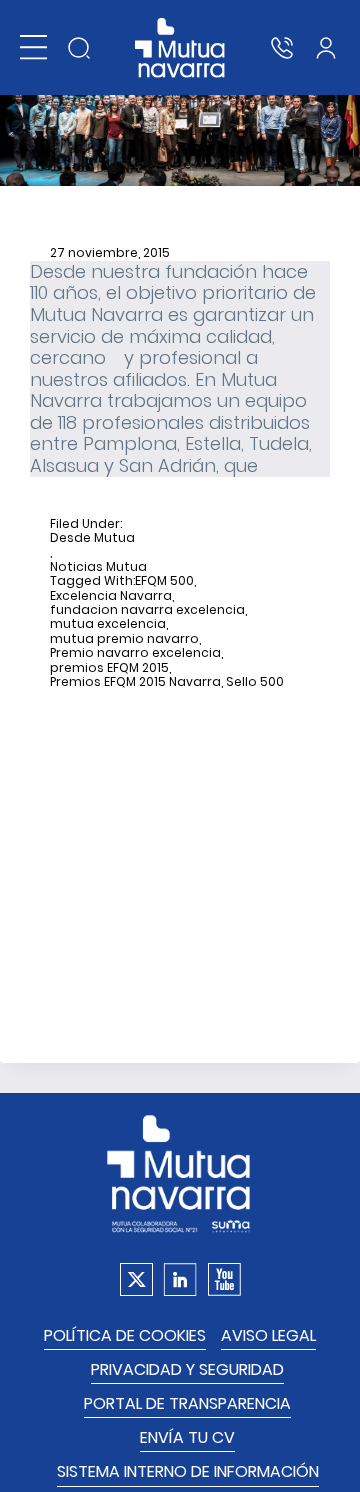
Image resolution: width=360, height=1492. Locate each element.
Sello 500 (255, 682)
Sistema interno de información (188, 1471)
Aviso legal (268, 1335)
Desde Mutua (92, 538)
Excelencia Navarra (111, 596)
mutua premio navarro (124, 639)
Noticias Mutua (98, 567)
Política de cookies (125, 1335)
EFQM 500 (164, 581)
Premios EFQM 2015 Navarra (135, 682)
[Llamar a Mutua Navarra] (282, 48)
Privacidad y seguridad (187, 1369)
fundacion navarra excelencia (147, 610)
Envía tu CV (187, 1437)
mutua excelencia (108, 624)
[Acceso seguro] (326, 48)
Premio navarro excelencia (135, 653)
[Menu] (33, 47)
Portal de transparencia (187, 1403)
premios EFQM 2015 (109, 668)
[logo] (180, 48)
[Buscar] (79, 48)
